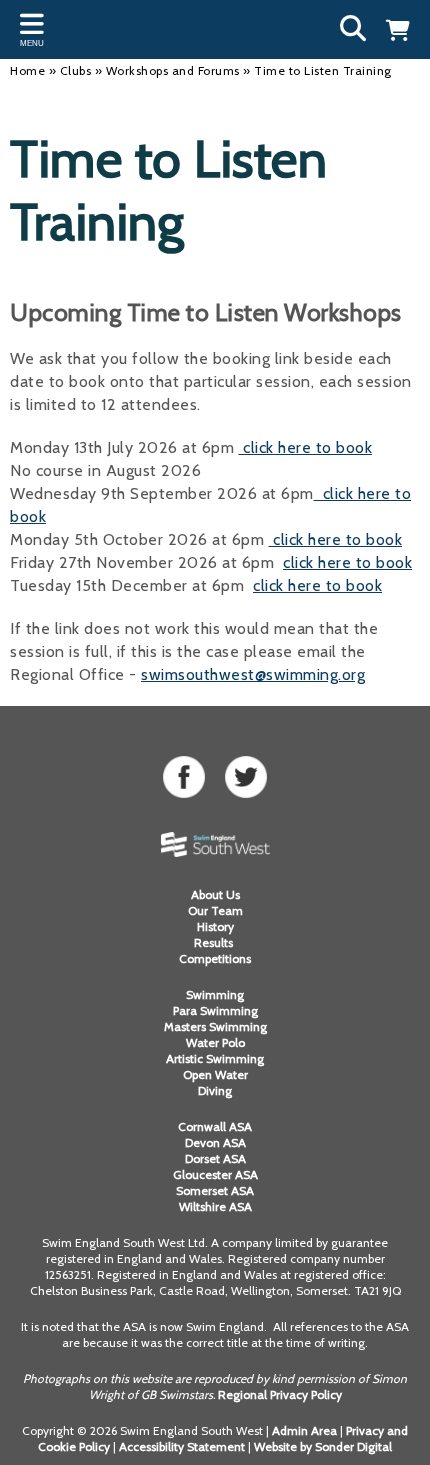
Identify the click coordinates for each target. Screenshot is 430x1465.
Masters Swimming (215, 1026)
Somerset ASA (215, 1190)
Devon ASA (215, 1142)
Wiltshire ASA (215, 1206)
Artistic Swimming (215, 1058)
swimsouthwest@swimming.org (253, 674)
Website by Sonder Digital (323, 1446)
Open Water (215, 1074)
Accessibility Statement (182, 1446)
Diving (215, 1090)
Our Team (215, 910)
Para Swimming (215, 1010)
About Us (215, 894)
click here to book (306, 447)
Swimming (215, 994)
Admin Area (304, 1430)
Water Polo (215, 1042)
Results (215, 942)
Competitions (215, 958)
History (215, 926)
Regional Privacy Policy (280, 1394)
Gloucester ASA (215, 1174)
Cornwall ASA (215, 1126)
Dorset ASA (215, 1158)
